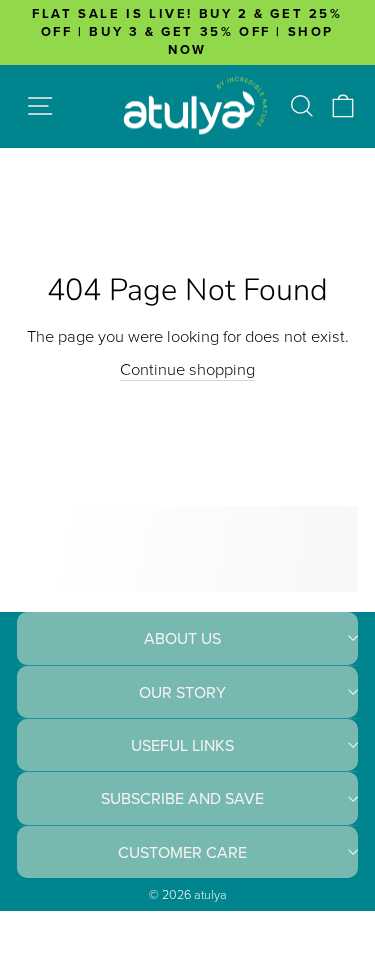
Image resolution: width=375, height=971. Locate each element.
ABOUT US (182, 638)
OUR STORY (182, 692)
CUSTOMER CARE (182, 852)
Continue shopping (187, 368)
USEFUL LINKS (182, 745)
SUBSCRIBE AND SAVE (182, 798)
